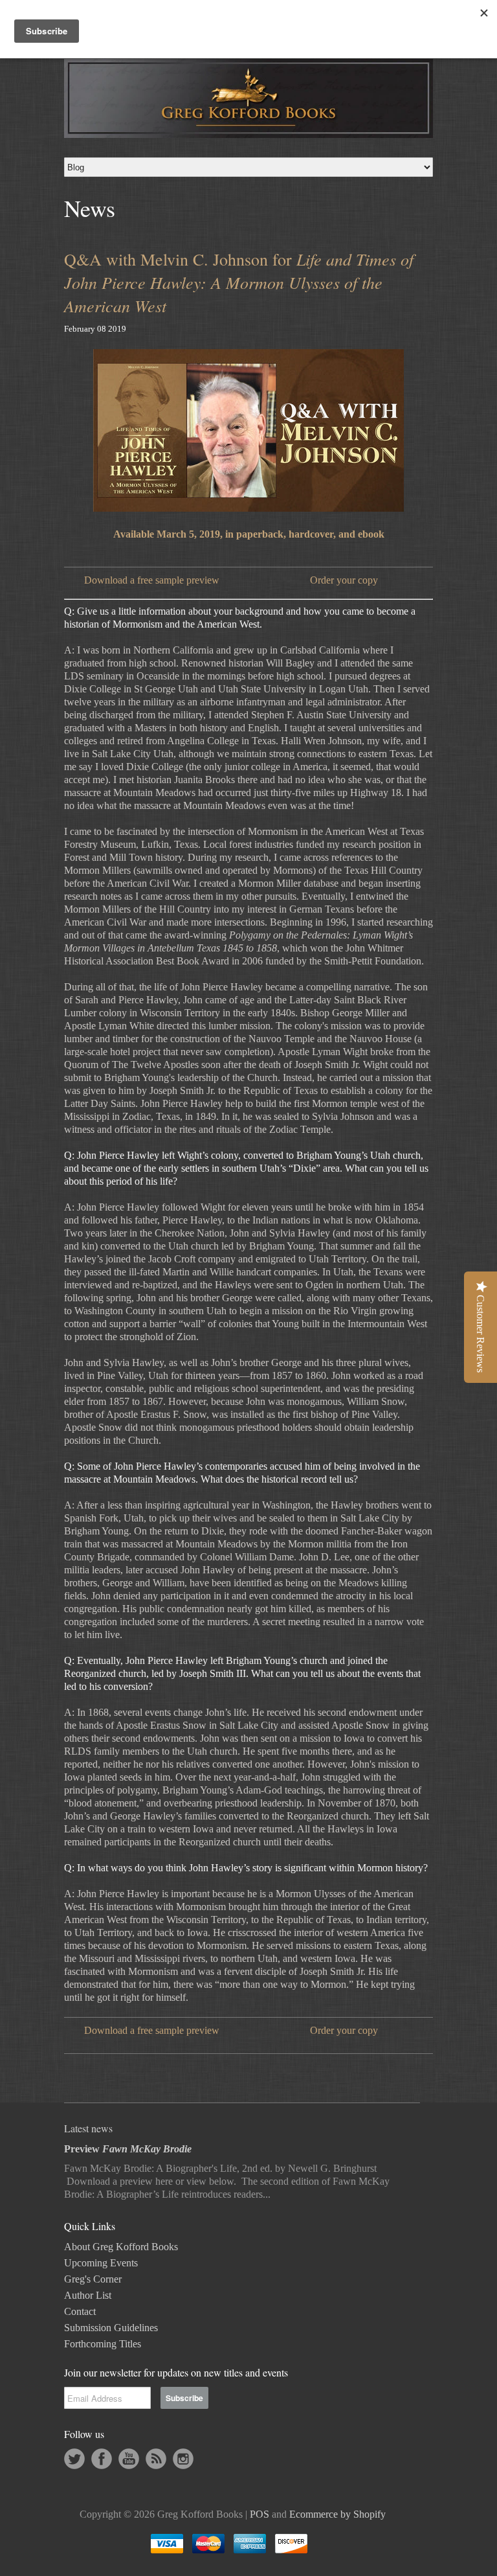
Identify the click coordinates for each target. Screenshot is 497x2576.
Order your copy (344, 580)
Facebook (102, 2459)
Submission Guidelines (111, 2328)
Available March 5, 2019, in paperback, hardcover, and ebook (249, 534)
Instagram (183, 2459)
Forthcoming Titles (103, 2344)
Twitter (74, 2459)
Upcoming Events (101, 2263)
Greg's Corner (93, 2279)
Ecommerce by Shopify (337, 2514)
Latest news (88, 2128)
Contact (80, 2311)
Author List (88, 2295)
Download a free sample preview (152, 580)
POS (260, 2514)
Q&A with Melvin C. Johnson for (239, 282)
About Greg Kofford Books (121, 2247)
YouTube (129, 2459)
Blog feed (156, 2459)
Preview (128, 2149)
